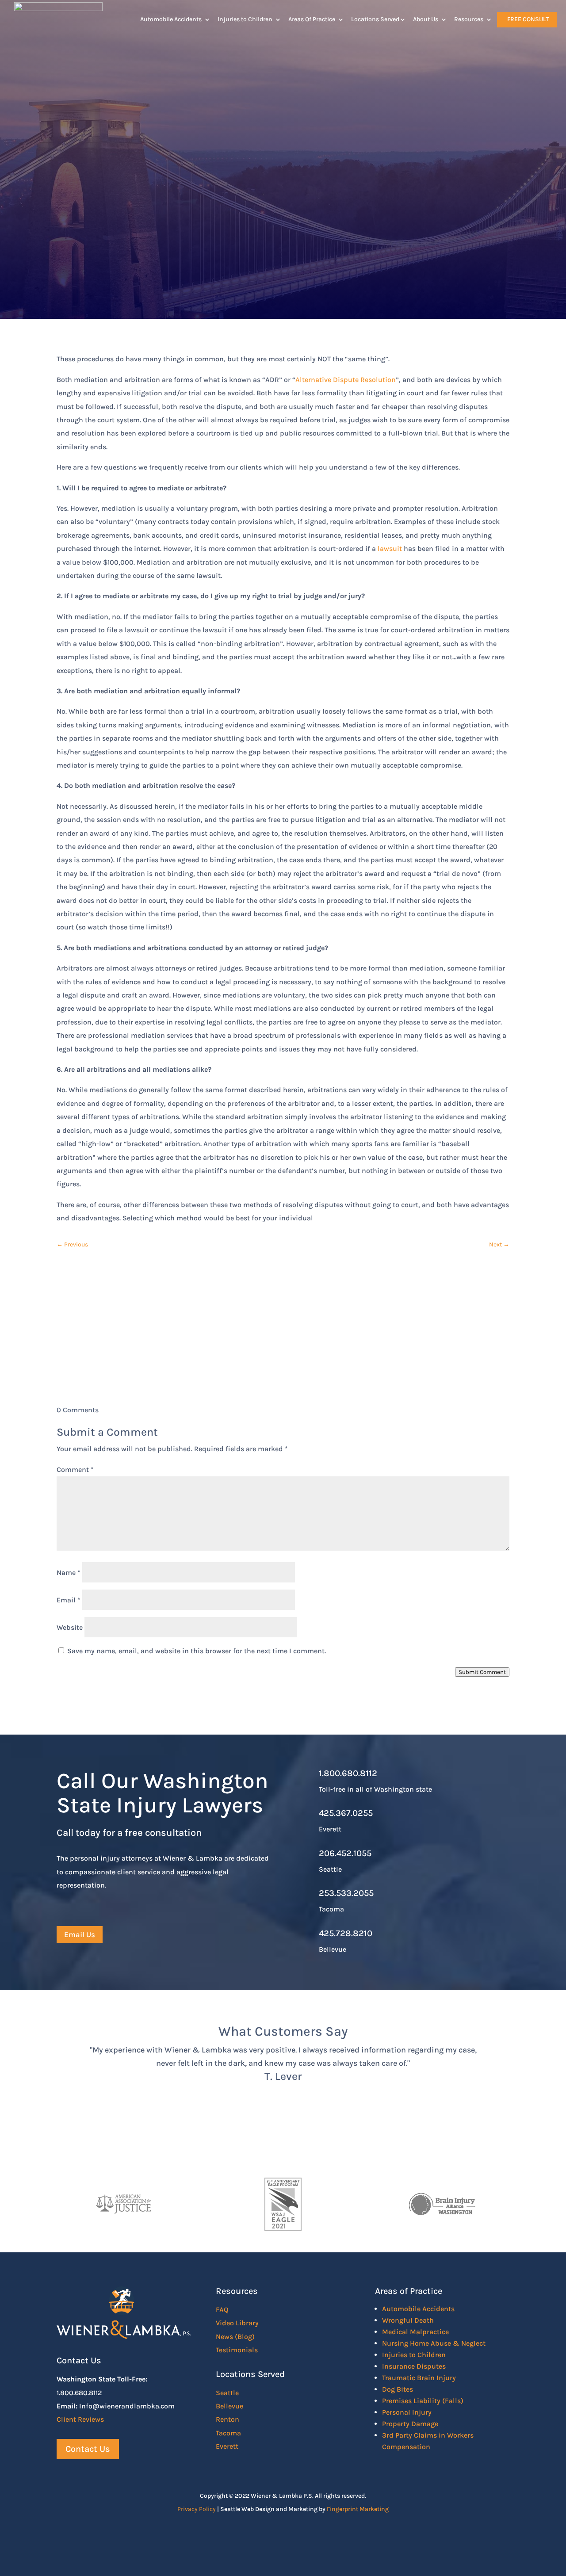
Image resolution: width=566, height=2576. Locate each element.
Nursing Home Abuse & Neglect (434, 2343)
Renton (228, 2419)
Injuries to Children (245, 19)
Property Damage (410, 2424)
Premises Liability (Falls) (423, 2401)
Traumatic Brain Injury (419, 2378)
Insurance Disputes (414, 2366)
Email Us (80, 1934)
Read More (87, 250)
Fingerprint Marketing (358, 2509)
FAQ (222, 2310)
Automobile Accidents (171, 19)
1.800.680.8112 (348, 1773)
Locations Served (375, 19)
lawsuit (390, 548)
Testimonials (237, 2350)
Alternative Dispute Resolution (346, 380)
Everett (227, 2446)
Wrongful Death (408, 2320)
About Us (426, 19)
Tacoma (228, 2433)
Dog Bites (398, 2389)
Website (70, 1627)
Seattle (227, 2393)
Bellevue (229, 2406)
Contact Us (283, 1347)
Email (69, 1600)
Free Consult (528, 19)
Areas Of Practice (312, 19)
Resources (469, 19)
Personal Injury (407, 2412)
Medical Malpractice (415, 2332)
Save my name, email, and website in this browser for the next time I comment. (197, 1651)
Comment (75, 1470)
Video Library (237, 2323)
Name (69, 1573)
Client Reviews (80, 2419)
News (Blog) (235, 2337)
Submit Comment (482, 1672)
